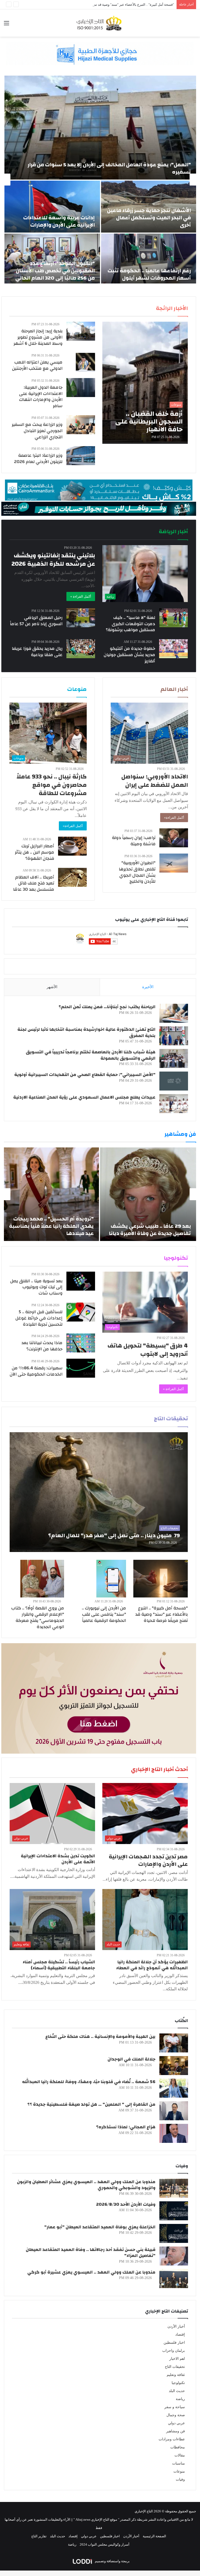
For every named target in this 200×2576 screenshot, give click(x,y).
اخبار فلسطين (174, 2343)
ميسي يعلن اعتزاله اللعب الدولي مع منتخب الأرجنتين (37, 365)
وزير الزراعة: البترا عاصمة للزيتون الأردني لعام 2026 (38, 458)
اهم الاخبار (177, 2359)
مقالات (180, 2455)
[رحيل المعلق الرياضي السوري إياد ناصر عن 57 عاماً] (81, 618)
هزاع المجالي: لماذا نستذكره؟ (126, 2127)
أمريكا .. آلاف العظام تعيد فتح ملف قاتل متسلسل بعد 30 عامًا (34, 883)
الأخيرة (148, 987)
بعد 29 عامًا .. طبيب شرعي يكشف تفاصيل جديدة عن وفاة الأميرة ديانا (150, 1230)
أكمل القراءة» (174, 818)
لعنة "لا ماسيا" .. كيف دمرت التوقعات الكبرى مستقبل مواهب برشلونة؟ (130, 624)
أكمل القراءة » (81, 596)
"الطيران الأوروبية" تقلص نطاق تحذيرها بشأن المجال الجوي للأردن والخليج (137, 872)
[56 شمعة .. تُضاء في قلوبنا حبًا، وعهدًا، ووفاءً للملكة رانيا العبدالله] (174, 2088)
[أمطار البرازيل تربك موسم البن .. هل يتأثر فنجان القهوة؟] (72, 846)
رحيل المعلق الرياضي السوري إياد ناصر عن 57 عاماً (36, 621)
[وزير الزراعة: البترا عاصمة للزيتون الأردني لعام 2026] (81, 456)
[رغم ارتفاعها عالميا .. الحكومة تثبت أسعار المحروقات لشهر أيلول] (149, 260)
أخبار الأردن (176, 2326)
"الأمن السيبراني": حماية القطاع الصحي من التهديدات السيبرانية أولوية (85, 1075)
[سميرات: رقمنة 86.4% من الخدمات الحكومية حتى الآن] (81, 1368)
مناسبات (179, 2463)
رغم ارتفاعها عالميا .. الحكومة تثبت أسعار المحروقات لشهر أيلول (149, 274)
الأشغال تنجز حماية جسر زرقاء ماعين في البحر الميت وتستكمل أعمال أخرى (149, 218)
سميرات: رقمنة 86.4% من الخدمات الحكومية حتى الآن (36, 1371)
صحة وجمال (176, 2415)
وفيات (180, 2479)
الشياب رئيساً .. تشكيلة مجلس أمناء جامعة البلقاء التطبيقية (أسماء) (59, 1965)
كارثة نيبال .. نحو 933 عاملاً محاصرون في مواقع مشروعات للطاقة (52, 785)
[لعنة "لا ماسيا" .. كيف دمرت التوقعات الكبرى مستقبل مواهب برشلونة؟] (174, 618)
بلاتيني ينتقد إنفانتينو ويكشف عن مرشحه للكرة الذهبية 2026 (53, 560)
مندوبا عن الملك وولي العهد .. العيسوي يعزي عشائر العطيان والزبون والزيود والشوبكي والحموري (86, 2185)
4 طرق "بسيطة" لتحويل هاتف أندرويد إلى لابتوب (148, 1350)
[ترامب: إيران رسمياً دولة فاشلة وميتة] (174, 838)
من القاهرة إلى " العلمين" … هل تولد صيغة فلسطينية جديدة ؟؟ (91, 2104)
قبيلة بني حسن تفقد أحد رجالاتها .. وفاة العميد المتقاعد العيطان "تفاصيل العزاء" (91, 2253)
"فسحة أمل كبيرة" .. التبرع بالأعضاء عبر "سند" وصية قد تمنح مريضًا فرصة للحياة (161, 1614)
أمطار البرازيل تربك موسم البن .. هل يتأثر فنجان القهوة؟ (35, 852)
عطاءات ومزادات (172, 2439)
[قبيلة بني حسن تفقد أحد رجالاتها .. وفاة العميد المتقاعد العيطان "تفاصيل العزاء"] (174, 2256)
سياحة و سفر (175, 2407)
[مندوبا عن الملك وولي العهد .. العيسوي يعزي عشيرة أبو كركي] (174, 2279)
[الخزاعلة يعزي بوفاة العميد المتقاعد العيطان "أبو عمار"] (174, 2233)
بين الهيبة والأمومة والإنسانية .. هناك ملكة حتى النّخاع (100, 2036)
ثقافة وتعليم (176, 2375)
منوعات (179, 2471)
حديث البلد (177, 2391)
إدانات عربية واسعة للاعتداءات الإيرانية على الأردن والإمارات (59, 221)
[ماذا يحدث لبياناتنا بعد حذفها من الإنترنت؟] (81, 1343)
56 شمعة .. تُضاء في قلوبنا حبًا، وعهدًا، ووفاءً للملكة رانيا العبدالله (89, 2082)
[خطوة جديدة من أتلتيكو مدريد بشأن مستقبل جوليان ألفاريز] (173, 649)
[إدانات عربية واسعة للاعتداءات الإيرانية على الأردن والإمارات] (52, 207)
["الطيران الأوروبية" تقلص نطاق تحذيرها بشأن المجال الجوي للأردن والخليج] (174, 863)
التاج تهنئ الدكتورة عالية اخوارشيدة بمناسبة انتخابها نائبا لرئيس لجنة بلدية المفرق (86, 1032)
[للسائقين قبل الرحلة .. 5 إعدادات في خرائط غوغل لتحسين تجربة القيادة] (81, 1312)
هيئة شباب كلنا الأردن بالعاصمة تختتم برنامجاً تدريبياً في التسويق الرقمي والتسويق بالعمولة (91, 1055)
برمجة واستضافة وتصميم (112, 2561)
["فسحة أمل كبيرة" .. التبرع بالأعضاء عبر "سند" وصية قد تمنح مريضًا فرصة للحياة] (161, 1579)
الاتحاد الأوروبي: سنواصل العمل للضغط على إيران (155, 781)
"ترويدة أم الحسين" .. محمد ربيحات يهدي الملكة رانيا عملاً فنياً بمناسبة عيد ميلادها (51, 1226)
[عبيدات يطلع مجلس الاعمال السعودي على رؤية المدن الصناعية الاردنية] (174, 1104)
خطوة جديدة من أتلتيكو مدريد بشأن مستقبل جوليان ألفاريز (129, 655)
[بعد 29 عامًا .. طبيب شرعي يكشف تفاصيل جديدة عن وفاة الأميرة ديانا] (148, 1194)
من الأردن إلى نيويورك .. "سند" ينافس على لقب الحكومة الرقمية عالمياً (104, 1614)
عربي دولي (176, 2423)
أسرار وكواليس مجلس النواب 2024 (105, 2544)
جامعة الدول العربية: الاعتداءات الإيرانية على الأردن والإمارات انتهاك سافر (41, 397)
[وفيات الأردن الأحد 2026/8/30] (174, 2211)
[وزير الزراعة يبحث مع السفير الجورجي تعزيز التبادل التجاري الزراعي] (81, 425)
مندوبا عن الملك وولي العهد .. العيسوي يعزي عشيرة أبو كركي (91, 2272)
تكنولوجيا (178, 2383)
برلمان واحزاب (174, 2351)
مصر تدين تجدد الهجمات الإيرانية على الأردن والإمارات (148, 1860)
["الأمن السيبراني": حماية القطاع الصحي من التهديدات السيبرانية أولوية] (174, 1081)
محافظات (178, 2447)
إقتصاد (180, 2334)
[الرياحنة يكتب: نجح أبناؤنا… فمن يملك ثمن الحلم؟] (174, 1013)
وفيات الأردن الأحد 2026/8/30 (126, 2204)
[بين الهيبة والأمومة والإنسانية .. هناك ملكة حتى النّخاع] (174, 2043)
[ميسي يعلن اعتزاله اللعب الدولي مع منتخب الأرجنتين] (85, 362)
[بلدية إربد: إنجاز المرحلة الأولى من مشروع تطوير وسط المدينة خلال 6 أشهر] (81, 331)
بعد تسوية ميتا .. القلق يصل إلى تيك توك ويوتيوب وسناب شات (36, 1287)
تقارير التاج (39, 2536)
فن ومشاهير (176, 2431)
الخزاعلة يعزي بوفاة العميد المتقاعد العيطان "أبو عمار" (100, 2227)
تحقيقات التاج (175, 2367)
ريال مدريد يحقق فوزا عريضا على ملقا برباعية (37, 652)
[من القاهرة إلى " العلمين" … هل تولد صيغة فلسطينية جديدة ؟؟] (174, 2111)
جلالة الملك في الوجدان (132, 2059)
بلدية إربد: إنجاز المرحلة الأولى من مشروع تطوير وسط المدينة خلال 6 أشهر (38, 337)
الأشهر (52, 987)
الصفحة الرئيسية (154, 2536)
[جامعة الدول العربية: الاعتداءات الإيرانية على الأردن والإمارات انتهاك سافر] (81, 388)
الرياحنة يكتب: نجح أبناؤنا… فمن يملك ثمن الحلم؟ (107, 1007)
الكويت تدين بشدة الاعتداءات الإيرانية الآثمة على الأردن (58, 1859)
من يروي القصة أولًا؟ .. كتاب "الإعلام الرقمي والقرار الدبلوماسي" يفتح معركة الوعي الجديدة (38, 1617)
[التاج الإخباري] (100, 23)
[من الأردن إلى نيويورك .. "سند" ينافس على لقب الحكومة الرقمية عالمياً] (111, 1579)
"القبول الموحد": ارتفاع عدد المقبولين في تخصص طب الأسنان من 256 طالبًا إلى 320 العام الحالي (55, 271)
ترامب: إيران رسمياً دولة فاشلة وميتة (134, 841)
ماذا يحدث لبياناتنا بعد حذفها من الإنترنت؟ (42, 1346)
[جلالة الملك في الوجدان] (174, 2066)
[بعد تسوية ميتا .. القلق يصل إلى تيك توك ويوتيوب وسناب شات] (81, 1281)
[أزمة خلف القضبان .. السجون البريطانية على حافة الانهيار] (145, 383)
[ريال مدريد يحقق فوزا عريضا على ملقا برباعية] (81, 649)
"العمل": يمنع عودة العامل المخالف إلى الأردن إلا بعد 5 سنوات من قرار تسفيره (109, 168)
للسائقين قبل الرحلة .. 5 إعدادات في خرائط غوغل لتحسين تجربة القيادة (39, 1318)
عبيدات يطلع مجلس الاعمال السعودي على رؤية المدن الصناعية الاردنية (84, 1097)
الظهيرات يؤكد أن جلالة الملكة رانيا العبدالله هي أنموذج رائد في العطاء (152, 1965)
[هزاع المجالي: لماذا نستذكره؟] (174, 2133)
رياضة (180, 2399)
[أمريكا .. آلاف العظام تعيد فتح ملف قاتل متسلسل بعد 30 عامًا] (72, 877)
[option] (100, 180)
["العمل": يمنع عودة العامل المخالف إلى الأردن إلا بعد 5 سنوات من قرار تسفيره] (100, 128)
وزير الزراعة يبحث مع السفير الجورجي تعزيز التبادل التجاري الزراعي (37, 431)
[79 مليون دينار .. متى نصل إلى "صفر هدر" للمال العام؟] (99, 1492)
